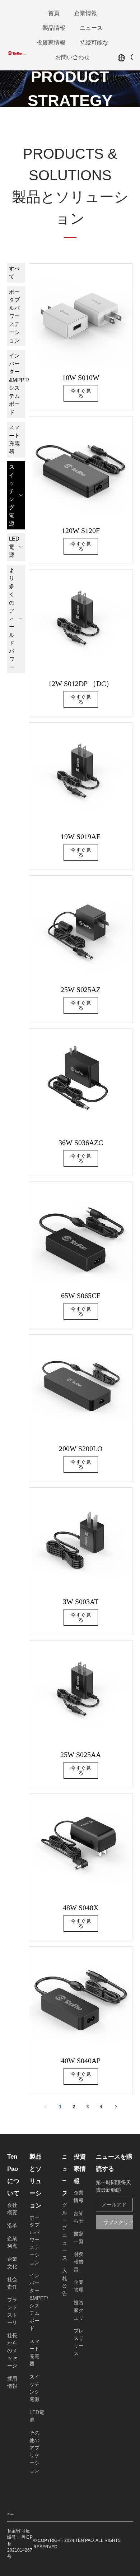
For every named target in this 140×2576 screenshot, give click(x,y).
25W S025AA (81, 1755)
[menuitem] (54, 13)
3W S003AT (81, 1602)
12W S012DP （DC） (81, 684)
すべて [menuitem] (14, 273)
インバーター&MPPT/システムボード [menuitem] (17, 384)
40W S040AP (81, 2061)
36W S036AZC (81, 1143)
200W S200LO (81, 1449)
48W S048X (81, 1908)
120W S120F (81, 531)
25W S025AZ (81, 990)
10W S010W (81, 377)
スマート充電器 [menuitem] (14, 439)
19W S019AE (81, 837)
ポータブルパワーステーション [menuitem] (14, 316)
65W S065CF (81, 1296)
